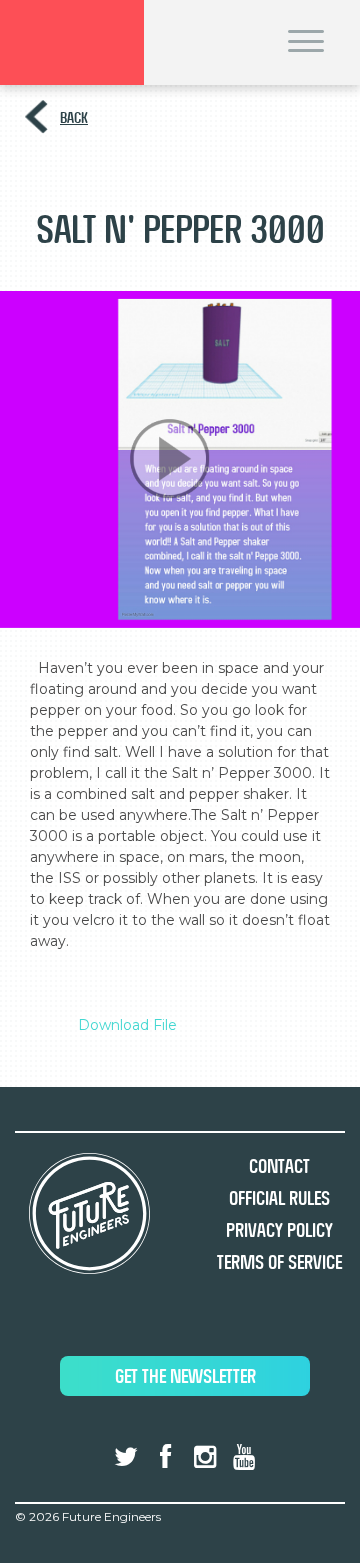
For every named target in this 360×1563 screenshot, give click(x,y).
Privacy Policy (279, 1230)
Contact (279, 1166)
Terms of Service (279, 1262)
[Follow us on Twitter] (126, 1457)
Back (74, 117)
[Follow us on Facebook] (165, 1457)
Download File (127, 1025)
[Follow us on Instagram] (205, 1457)
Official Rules (279, 1198)
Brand (72, 42)
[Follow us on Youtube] (244, 1457)
